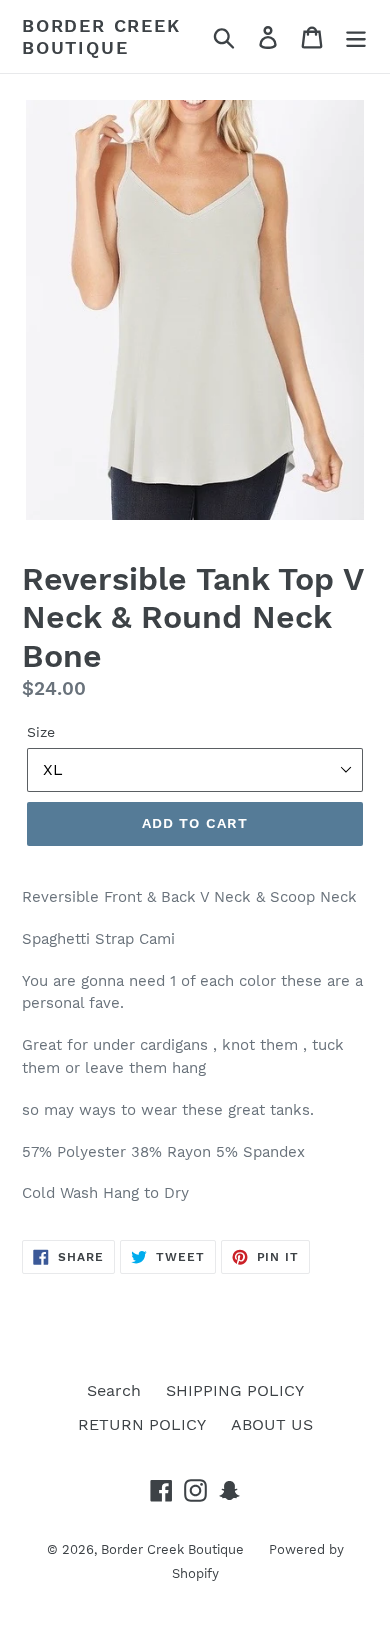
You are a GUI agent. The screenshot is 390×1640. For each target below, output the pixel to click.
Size (41, 732)
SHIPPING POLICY (235, 1390)
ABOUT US (272, 1424)
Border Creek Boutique (101, 36)
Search (114, 1390)
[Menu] (356, 36)
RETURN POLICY (142, 1424)
